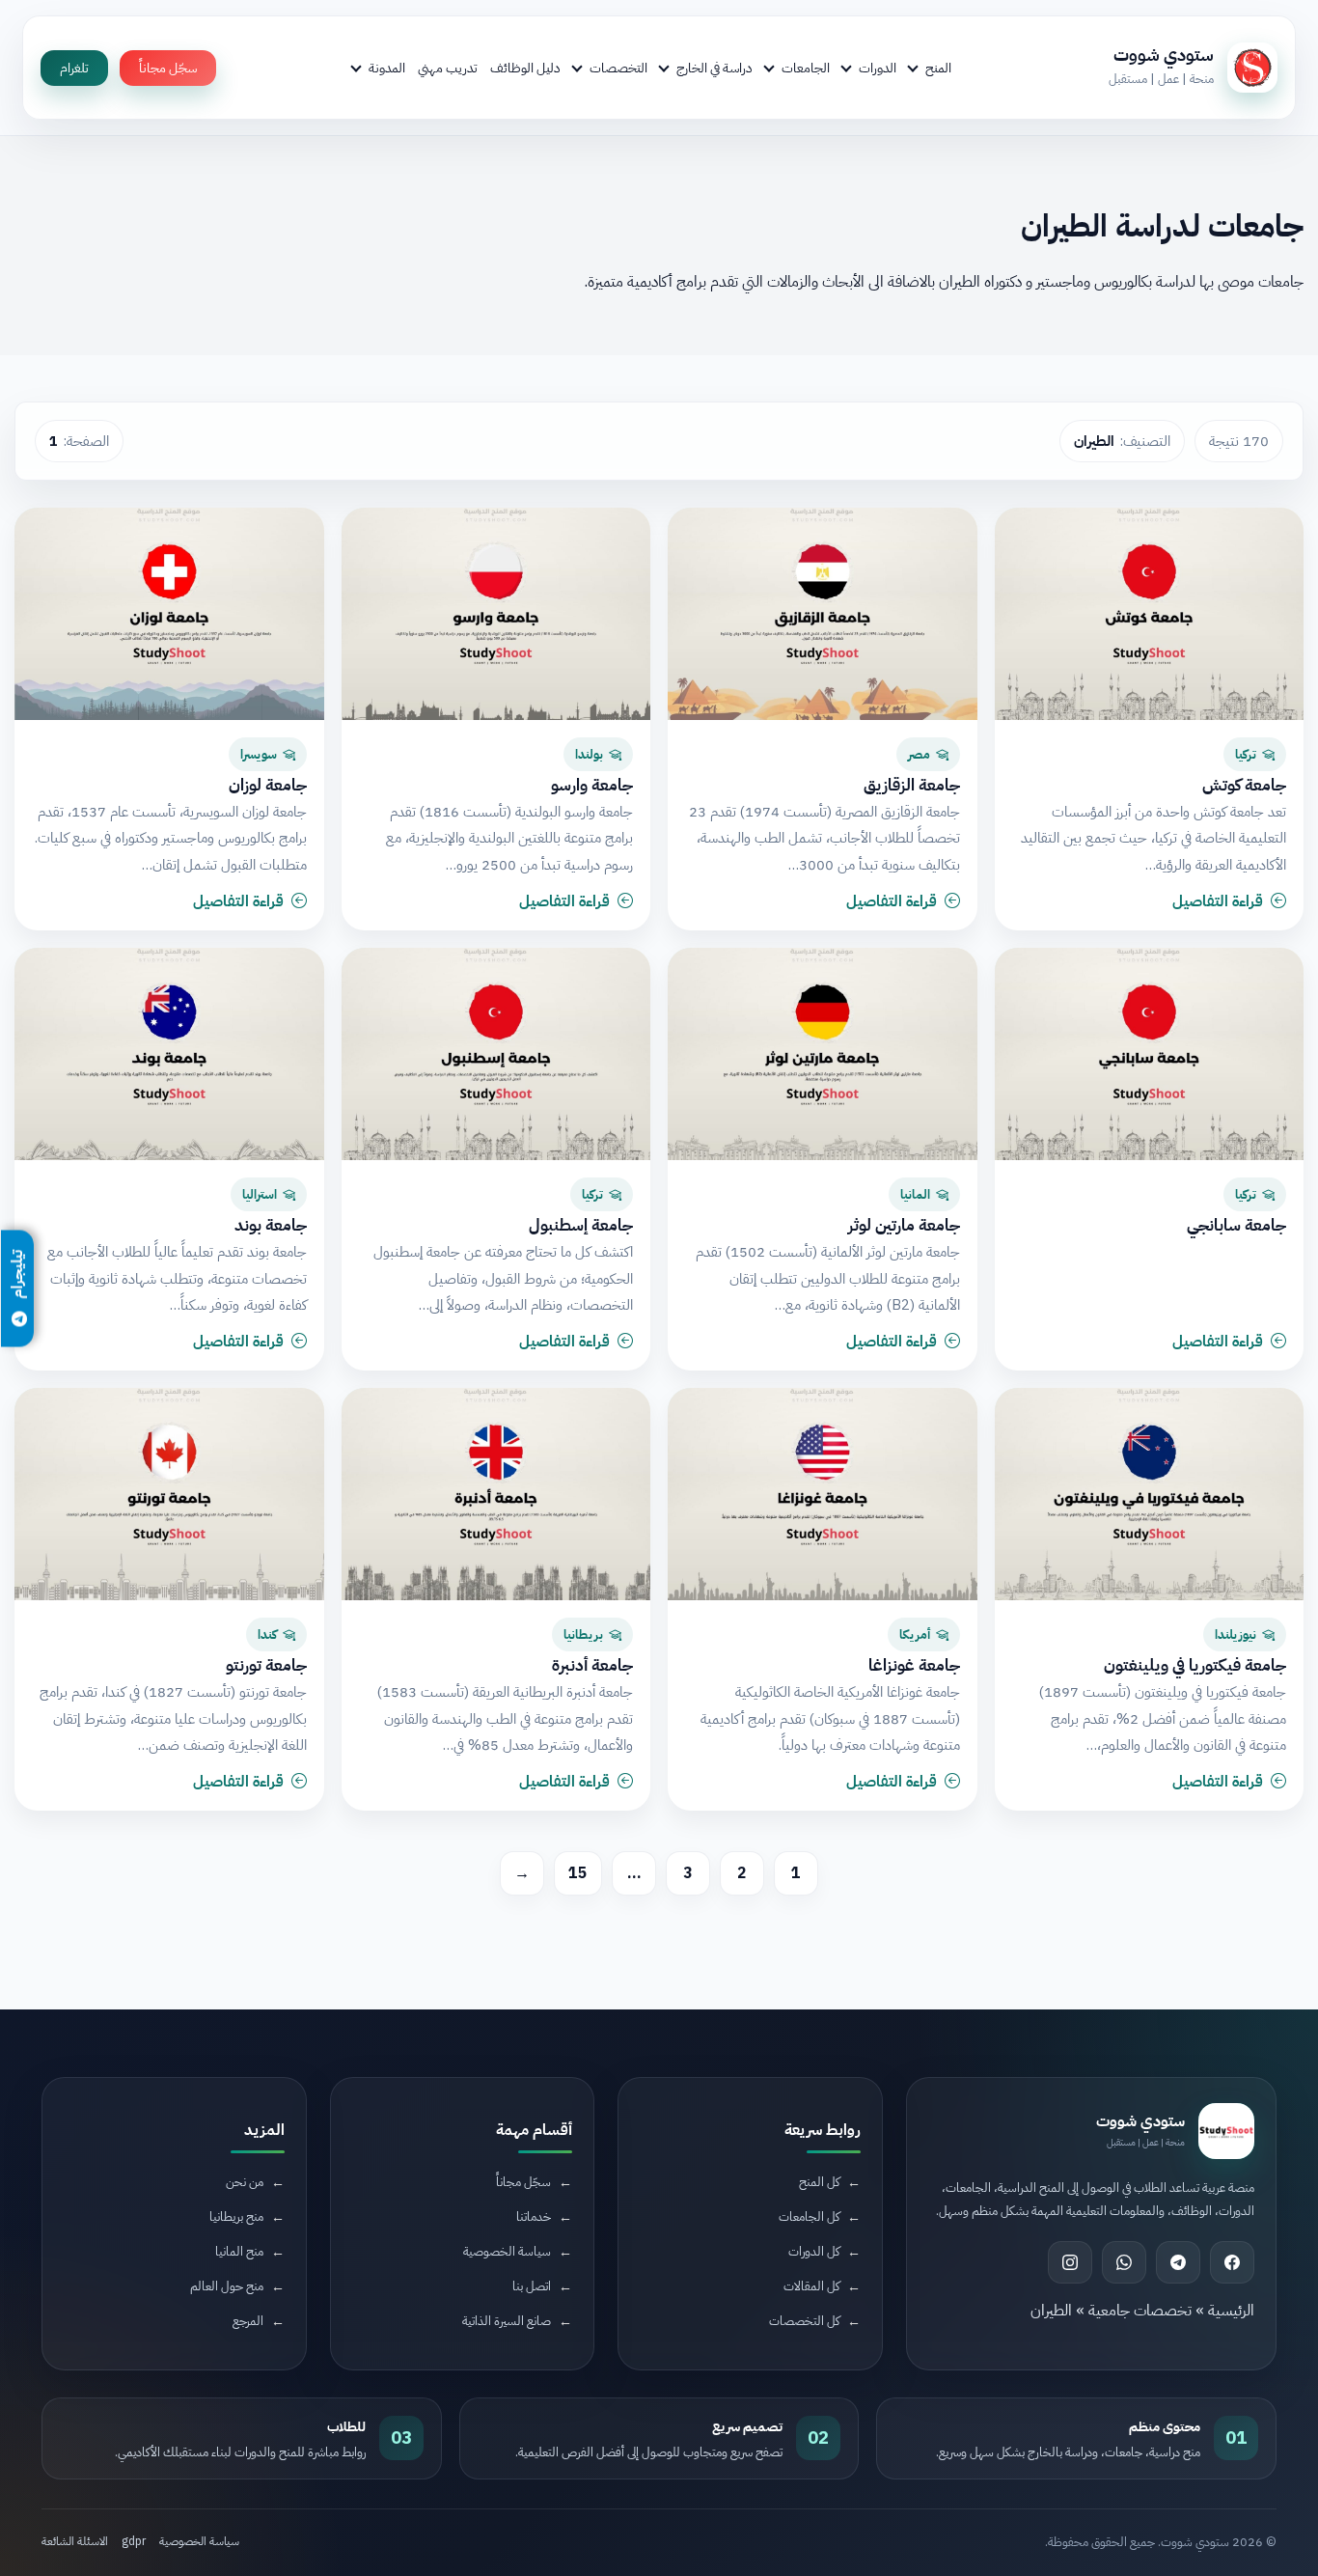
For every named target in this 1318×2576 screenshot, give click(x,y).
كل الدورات (814, 2251)
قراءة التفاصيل (1218, 901)
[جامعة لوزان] (169, 614)
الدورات (878, 68)
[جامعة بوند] (169, 1054)
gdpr (134, 2541)
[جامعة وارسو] (496, 614)
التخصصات (618, 68)
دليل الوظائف (525, 68)
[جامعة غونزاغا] (823, 1494)
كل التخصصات (804, 2321)
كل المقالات (811, 2286)
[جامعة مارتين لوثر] (823, 1054)
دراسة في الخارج (714, 68)
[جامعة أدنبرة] (496, 1494)
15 (578, 1873)
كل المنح (819, 2182)
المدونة (387, 68)
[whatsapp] (1124, 2262)
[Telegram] (1178, 2262)
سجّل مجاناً (168, 68)
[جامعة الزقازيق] (823, 614)
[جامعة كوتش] (1150, 614)
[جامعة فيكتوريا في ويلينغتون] (1150, 1494)
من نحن (245, 2182)
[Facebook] (1232, 2262)
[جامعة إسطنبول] (496, 1054)
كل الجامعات (809, 2216)
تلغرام (74, 68)
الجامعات (806, 68)
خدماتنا (534, 2216)
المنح (938, 68)
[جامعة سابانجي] (1150, 1054)
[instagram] (1070, 2262)
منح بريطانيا (236, 2216)
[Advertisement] (354, 2414)
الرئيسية (1231, 2311)
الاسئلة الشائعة (75, 2541)
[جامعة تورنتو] (169, 1494)
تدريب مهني (448, 68)
